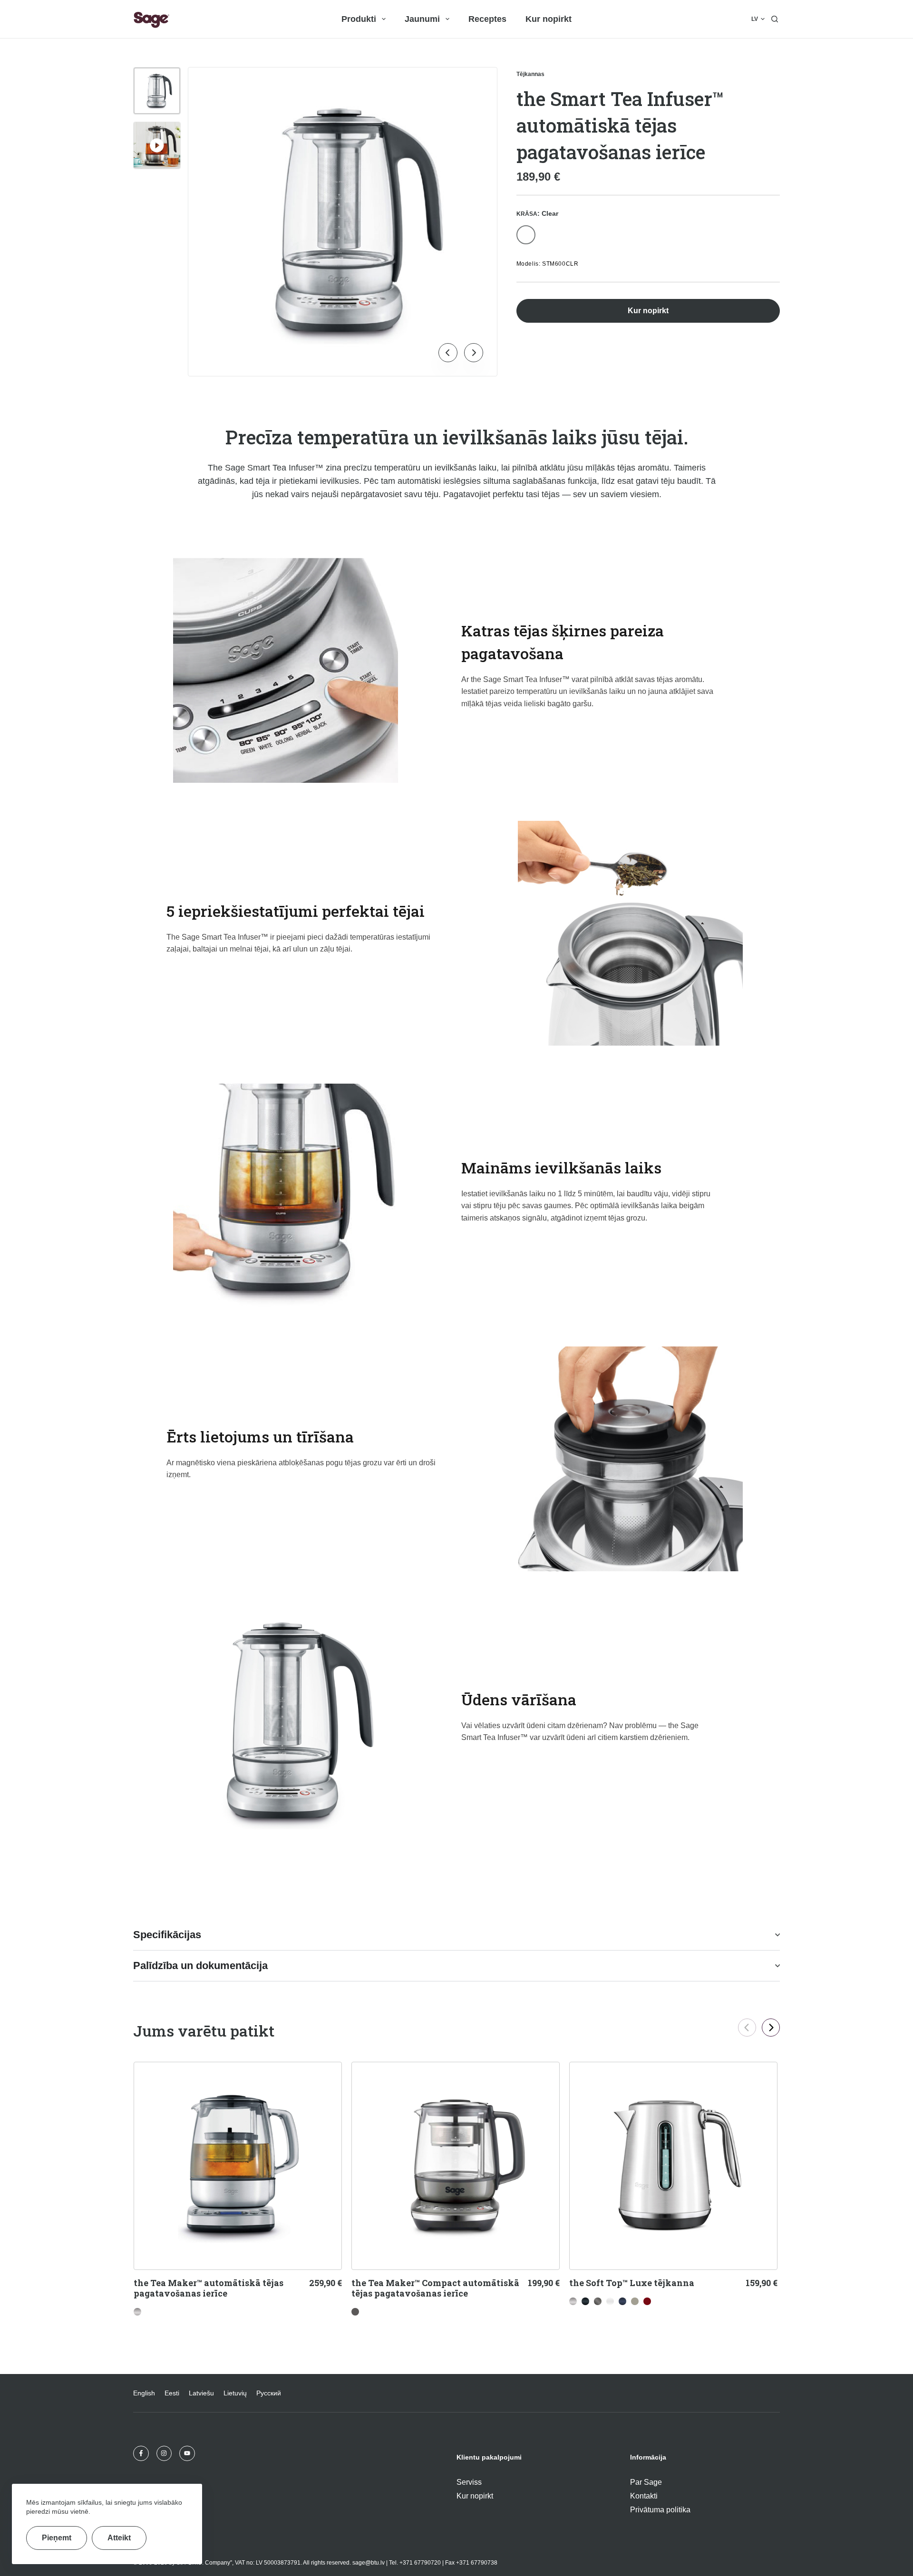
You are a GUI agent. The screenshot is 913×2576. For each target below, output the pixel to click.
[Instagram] (164, 2454)
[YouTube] (187, 2454)
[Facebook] (141, 2454)
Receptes (487, 19)
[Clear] (526, 235)
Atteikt (119, 2538)
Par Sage (646, 2482)
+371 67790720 (420, 2563)
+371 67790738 (477, 2563)
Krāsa (537, 213)
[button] (758, 19)
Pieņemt (57, 2538)
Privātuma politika (660, 2510)
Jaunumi (422, 19)
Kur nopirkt (549, 19)
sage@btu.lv (369, 2563)
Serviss (469, 2482)
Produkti (359, 19)
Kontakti (644, 2496)
